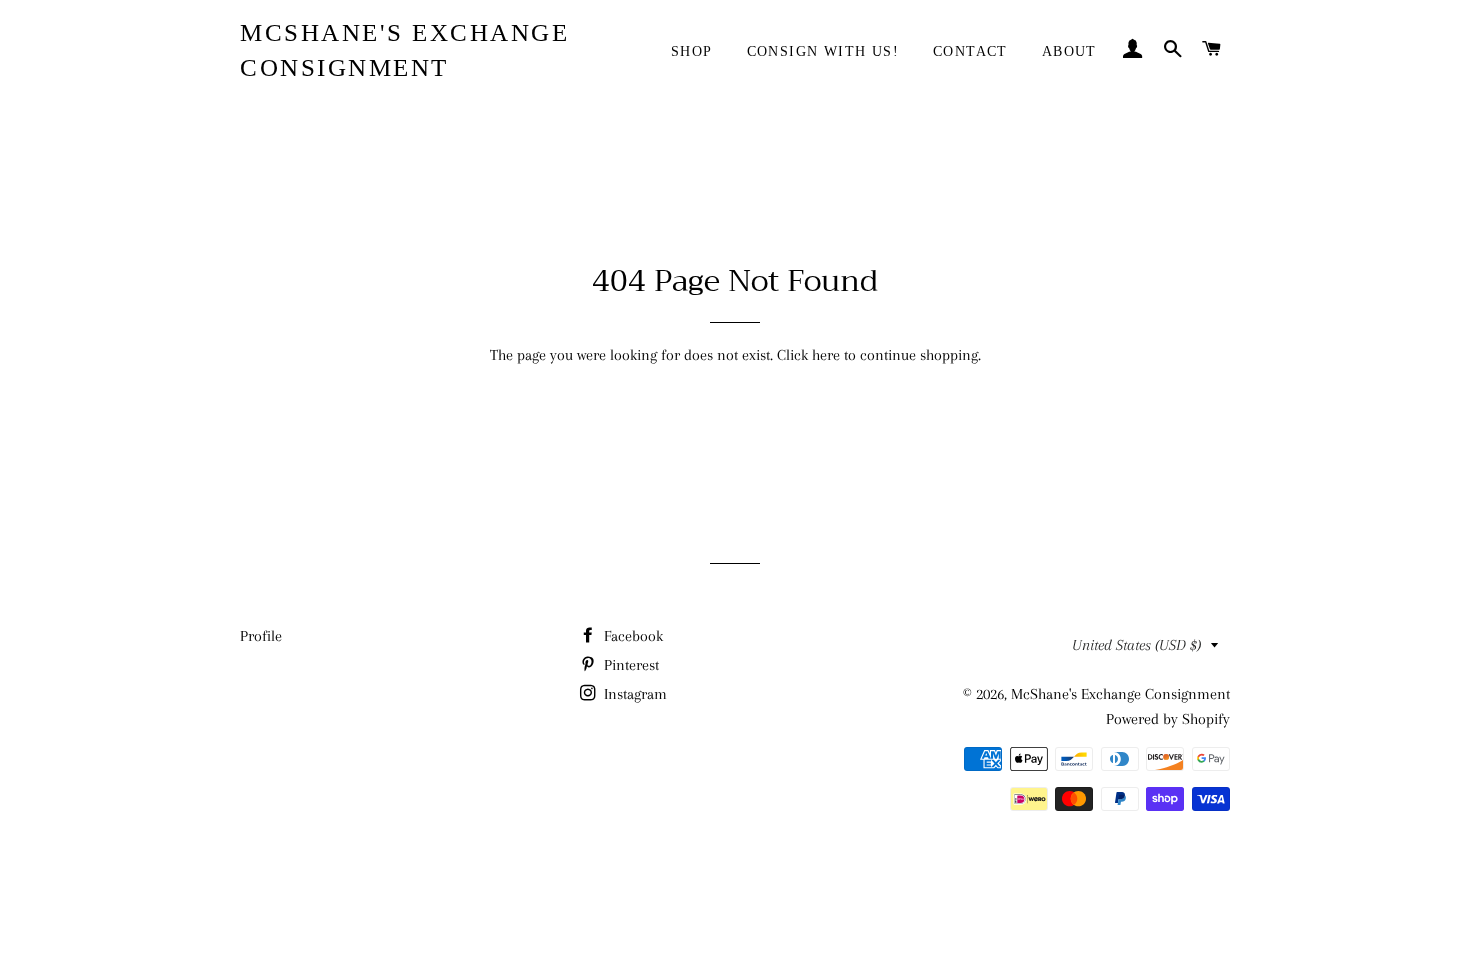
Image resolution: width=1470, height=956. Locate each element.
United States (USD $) (1136, 645)
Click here (808, 355)
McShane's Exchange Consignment (404, 50)
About (1069, 51)
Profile (261, 636)
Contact (970, 51)
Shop (692, 51)
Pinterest (629, 665)
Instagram (633, 694)
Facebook (631, 636)
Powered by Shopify (1168, 719)
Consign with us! (823, 51)
